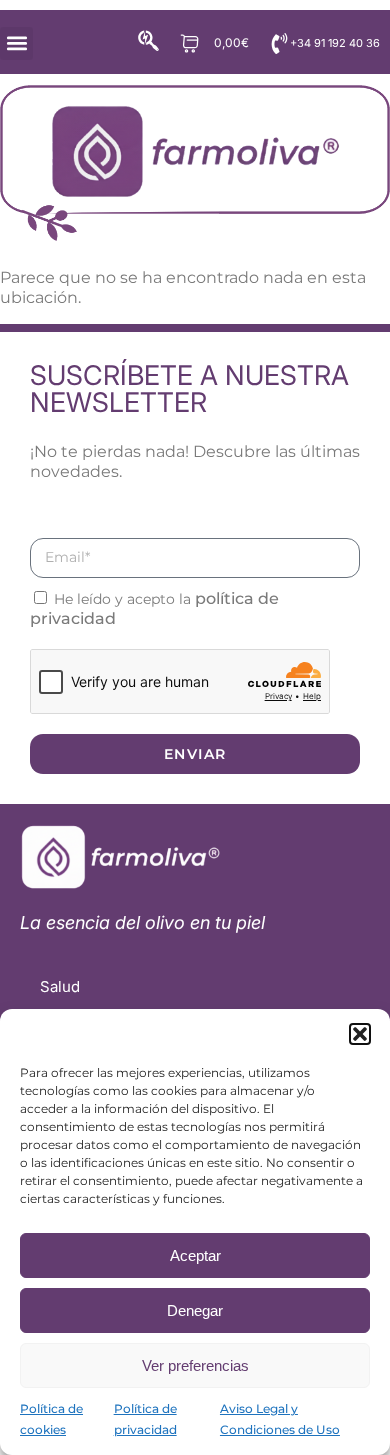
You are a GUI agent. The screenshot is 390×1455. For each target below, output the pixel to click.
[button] (360, 1034)
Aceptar (195, 1255)
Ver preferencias (195, 1365)
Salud (60, 986)
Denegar (195, 1310)
